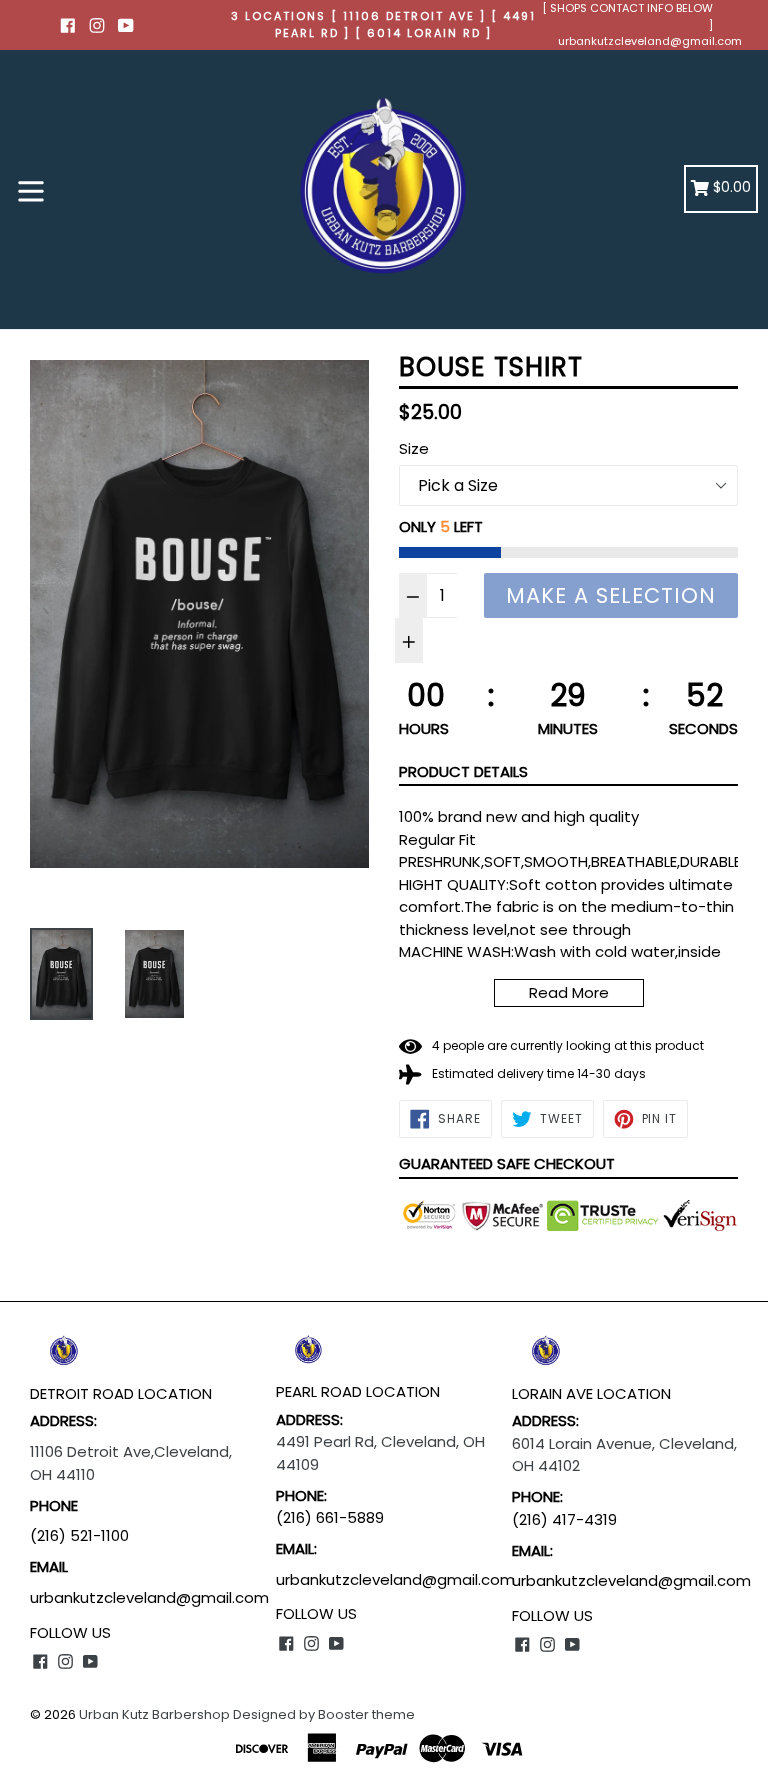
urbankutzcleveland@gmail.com (650, 41)
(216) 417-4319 (564, 1519)
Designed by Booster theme (324, 1714)
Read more (569, 992)
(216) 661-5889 (330, 1517)
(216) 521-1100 (81, 1535)
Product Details (463, 771)
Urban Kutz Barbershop (154, 1714)
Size (414, 448)
